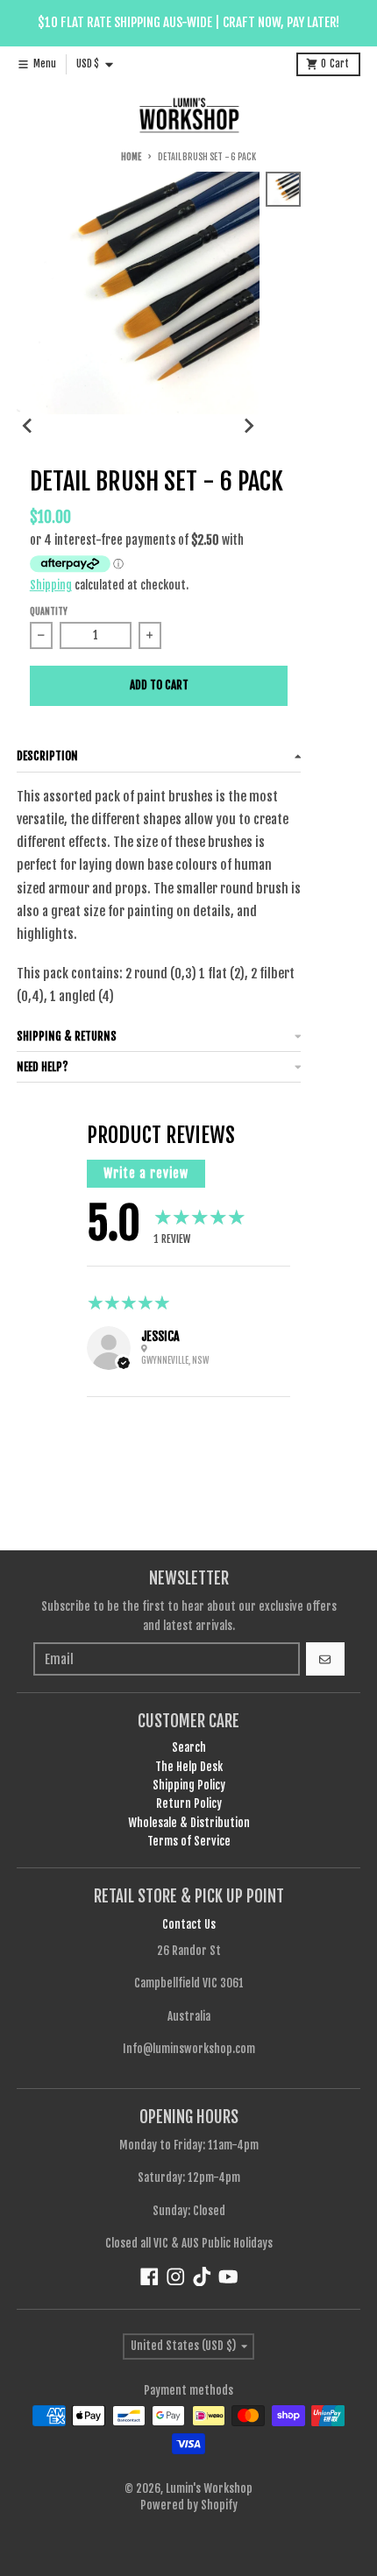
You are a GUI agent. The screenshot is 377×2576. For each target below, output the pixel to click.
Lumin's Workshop (209, 2488)
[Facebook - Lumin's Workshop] (149, 2277)
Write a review (146, 1173)
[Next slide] (248, 426)
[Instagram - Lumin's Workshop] (176, 2277)
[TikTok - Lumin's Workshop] (202, 2277)
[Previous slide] (28, 426)
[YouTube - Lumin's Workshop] (228, 2277)
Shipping (51, 585)
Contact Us (189, 1924)
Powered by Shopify (189, 2505)
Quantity (49, 612)
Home (131, 157)
